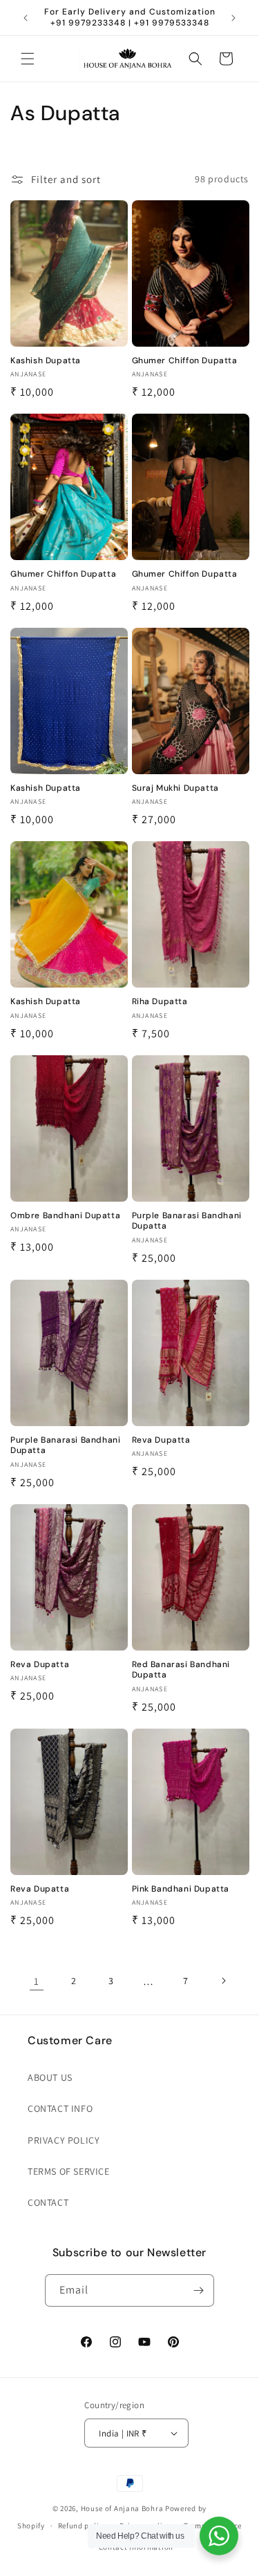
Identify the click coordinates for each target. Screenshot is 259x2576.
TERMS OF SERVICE (69, 2171)
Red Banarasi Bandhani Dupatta (181, 1670)
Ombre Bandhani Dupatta (65, 1216)
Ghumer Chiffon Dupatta (185, 361)
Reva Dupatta (161, 1440)
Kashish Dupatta (46, 361)
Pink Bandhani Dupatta (181, 1889)
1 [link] (37, 1981)
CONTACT (48, 2202)
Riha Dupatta (160, 1002)
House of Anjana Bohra (122, 2508)
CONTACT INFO (60, 2108)
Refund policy (83, 2526)
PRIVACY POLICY (64, 2140)
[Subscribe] (198, 2290)
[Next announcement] (233, 18)
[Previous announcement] (26, 18)
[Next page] (223, 1981)
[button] (28, 59)
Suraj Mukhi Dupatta (175, 788)
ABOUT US (50, 2077)
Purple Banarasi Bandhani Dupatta (187, 1221)
